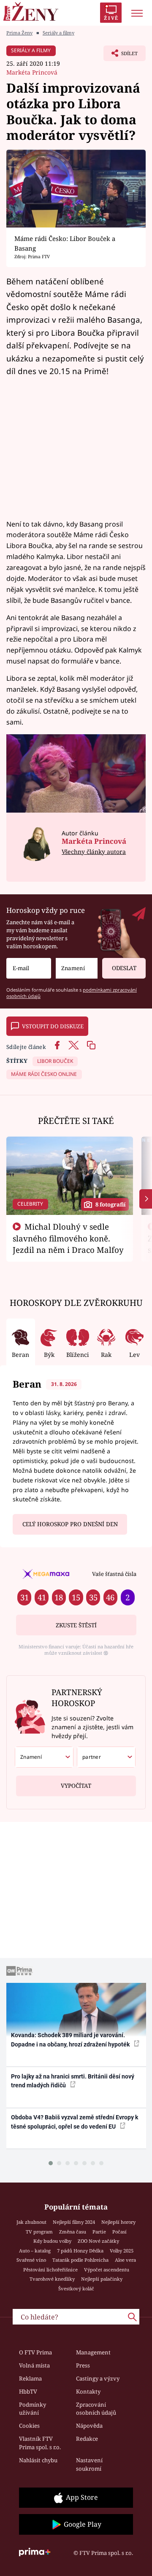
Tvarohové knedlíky (52, 2279)
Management (93, 2352)
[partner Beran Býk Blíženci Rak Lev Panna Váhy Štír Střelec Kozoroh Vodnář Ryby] (106, 1757)
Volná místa (34, 2365)
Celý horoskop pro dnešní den (70, 1524)
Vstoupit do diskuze (53, 1026)
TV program (39, 2232)
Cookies (29, 2426)
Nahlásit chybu (38, 2460)
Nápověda (89, 2426)
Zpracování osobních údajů (96, 2409)
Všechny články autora (94, 852)
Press (83, 2365)
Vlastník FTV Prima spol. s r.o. (40, 2443)
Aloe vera (125, 2260)
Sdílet (121, 56)
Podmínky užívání (33, 2409)
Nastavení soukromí (89, 2464)
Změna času (73, 2232)
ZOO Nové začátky (98, 2241)
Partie (99, 2232)
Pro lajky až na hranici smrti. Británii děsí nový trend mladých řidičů (73, 2081)
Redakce (87, 2439)
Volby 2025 (122, 2251)
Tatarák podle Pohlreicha (80, 2260)
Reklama (30, 2378)
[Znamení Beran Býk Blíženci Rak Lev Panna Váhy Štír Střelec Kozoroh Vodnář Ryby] (77, 968)
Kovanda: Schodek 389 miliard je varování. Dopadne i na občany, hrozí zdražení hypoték (71, 2040)
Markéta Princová (32, 72)
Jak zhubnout (31, 2222)
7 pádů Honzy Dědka (80, 2251)
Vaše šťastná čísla (114, 1574)
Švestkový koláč (76, 2288)
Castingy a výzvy (98, 2378)
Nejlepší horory (118, 2222)
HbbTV (28, 2391)
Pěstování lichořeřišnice (50, 2270)
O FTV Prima (35, 2352)
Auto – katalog (35, 2251)
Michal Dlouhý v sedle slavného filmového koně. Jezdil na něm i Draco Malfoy (68, 1238)
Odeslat (124, 968)
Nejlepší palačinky (102, 2279)
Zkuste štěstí (76, 1625)
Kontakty (88, 2391)
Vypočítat (76, 1786)
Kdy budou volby (52, 2241)
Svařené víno (31, 2260)
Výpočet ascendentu (107, 2270)
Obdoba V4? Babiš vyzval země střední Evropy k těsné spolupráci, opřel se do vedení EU (75, 2122)
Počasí (119, 2232)
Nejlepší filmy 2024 (74, 2222)
